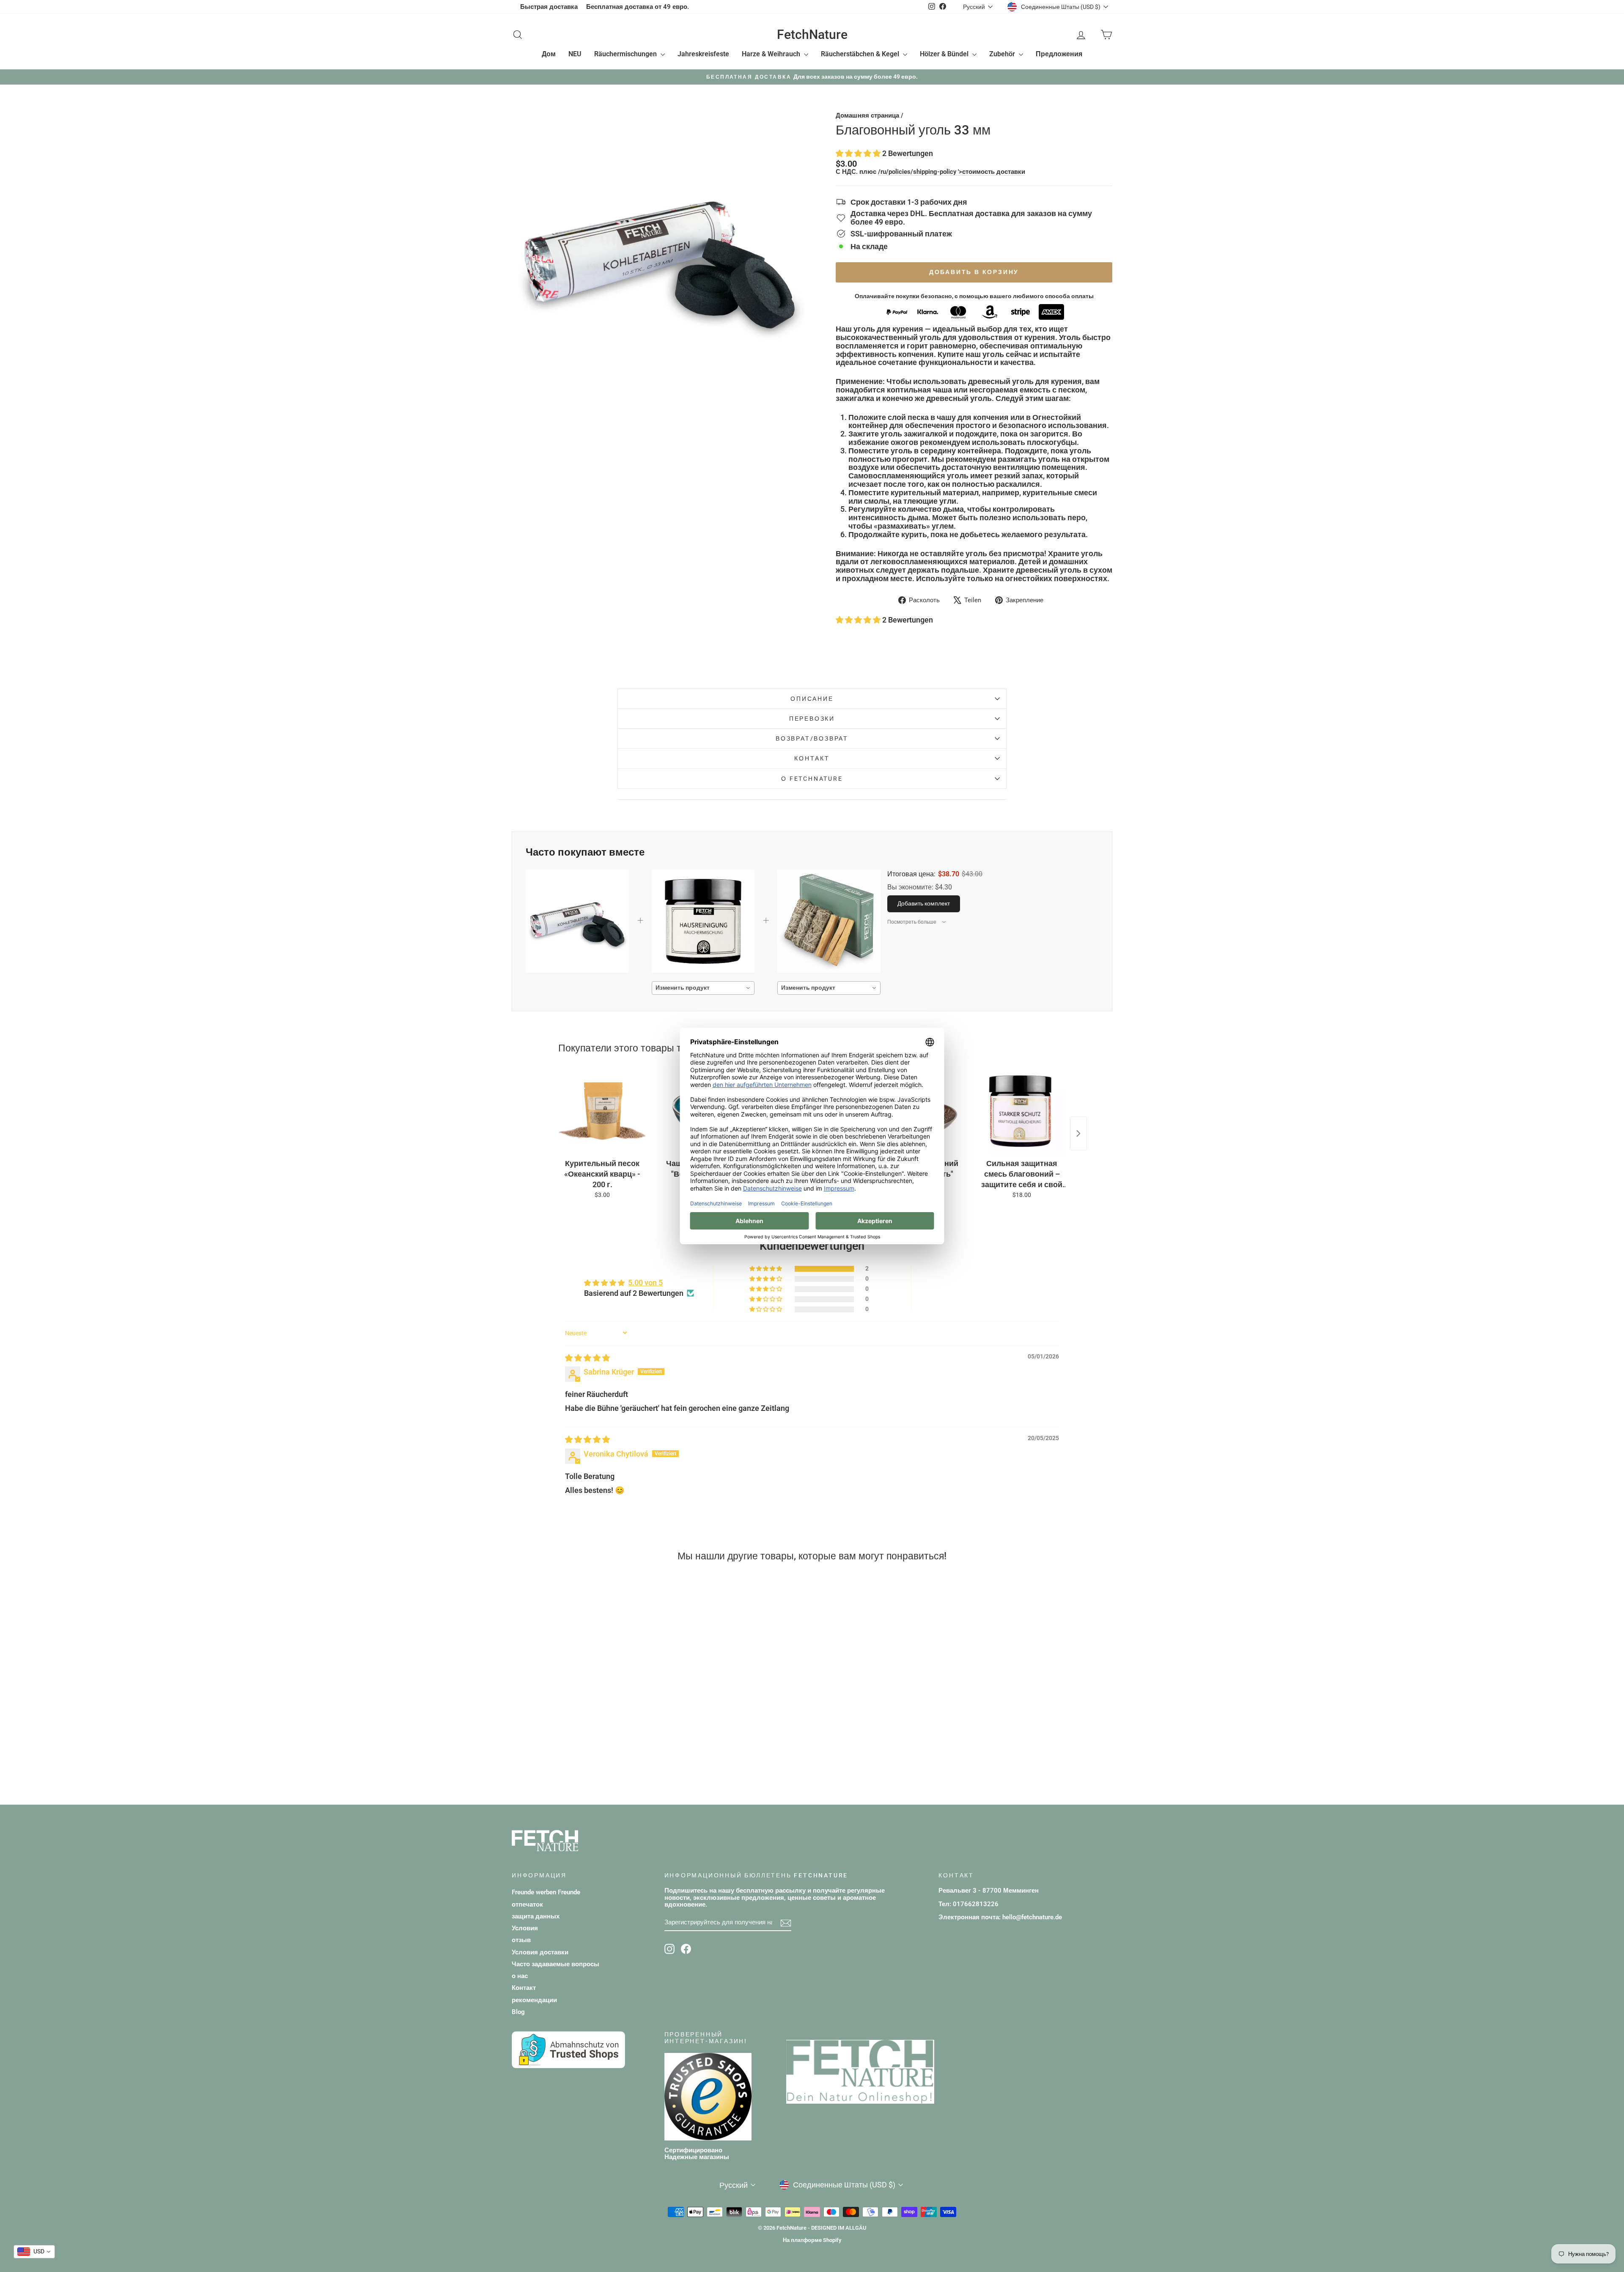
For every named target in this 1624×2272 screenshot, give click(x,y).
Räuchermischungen (626, 54)
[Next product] (1078, 1133)
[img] (587, 1358)
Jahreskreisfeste (703, 54)
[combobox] (703, 988)
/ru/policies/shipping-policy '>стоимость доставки (952, 172)
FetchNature (812, 34)
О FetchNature (812, 779)
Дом (549, 54)
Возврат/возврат (812, 738)
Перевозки (812, 719)
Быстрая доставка (549, 7)
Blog (518, 2012)
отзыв (521, 1940)
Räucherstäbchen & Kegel (861, 54)
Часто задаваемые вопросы (556, 1964)
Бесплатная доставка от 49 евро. (638, 7)
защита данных (536, 1916)
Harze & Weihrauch (772, 54)
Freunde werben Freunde (546, 1892)
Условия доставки (540, 1952)
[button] (859, 153)
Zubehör (1003, 54)
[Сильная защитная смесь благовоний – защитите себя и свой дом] (1022, 1111)
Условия (525, 1928)
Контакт (812, 758)
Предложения (1059, 54)
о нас (520, 1976)
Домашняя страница (867, 115)
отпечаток (527, 1904)
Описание (812, 699)
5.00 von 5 (645, 1283)
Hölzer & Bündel (945, 54)
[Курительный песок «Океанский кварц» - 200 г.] (602, 1111)
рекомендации (534, 2000)
